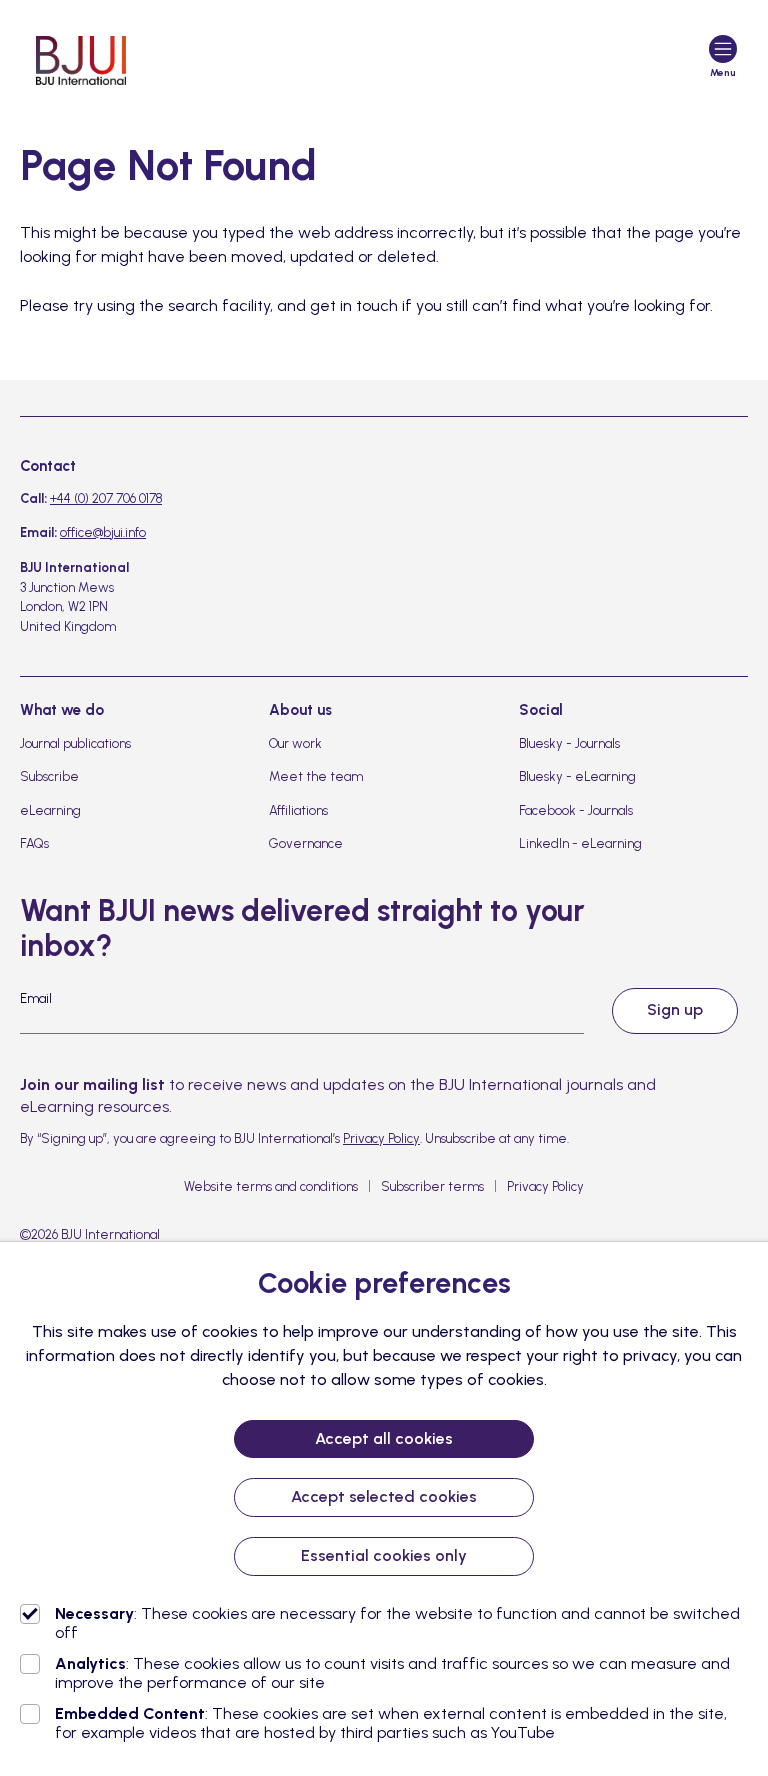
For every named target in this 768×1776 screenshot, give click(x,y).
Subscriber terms (432, 1186)
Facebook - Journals (576, 810)
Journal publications (75, 743)
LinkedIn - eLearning (580, 843)
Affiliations (298, 810)
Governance (306, 843)
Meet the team (316, 776)
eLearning (50, 810)
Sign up (675, 1009)
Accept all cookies (384, 1438)
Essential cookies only (384, 1555)
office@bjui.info (103, 532)
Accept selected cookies (384, 1496)
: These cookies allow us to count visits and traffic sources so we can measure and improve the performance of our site (392, 1673)
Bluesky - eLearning (577, 776)
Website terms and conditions (271, 1186)
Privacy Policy (381, 1138)
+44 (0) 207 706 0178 (106, 498)
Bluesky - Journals (569, 743)
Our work (295, 743)
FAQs (34, 843)
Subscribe (49, 776)
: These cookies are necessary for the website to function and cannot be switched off (397, 1623)
